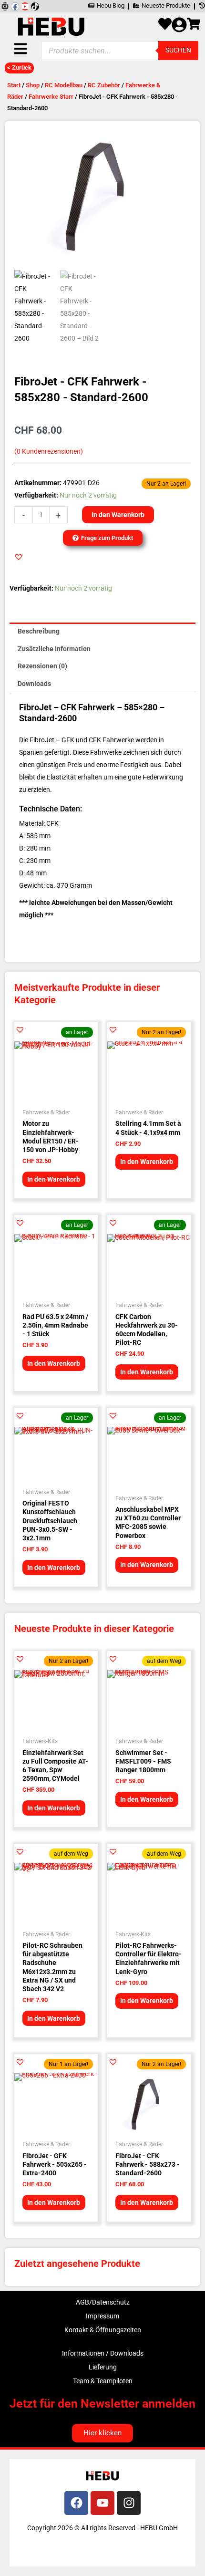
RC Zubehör (104, 85)
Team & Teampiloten (103, 2381)
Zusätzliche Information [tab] (54, 649)
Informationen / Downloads (103, 2353)
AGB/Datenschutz (103, 2302)
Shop (33, 85)
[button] (19, 557)
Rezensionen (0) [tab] (42, 666)
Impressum (102, 2316)
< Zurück (19, 68)
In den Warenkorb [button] (54, 1179)
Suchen (178, 50)
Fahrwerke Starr (51, 97)
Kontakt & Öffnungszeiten (103, 2330)
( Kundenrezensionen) (49, 452)
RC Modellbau (64, 85)
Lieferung (103, 2367)
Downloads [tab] (34, 684)
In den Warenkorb (118, 515)
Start (14, 85)
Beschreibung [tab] (39, 631)
